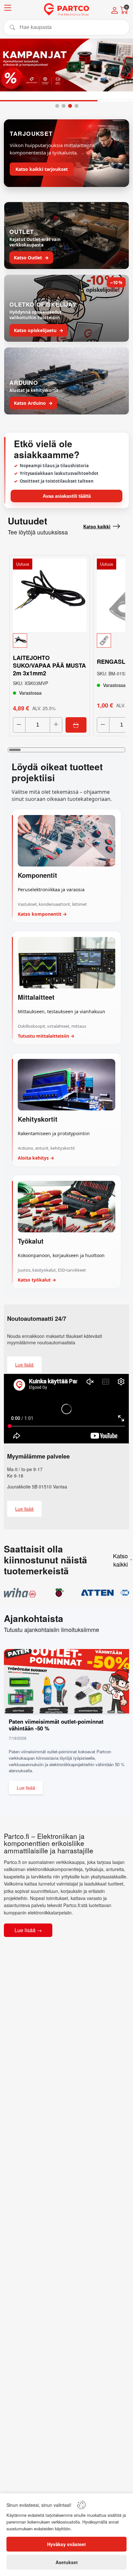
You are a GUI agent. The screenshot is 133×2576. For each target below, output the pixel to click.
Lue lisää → (28, 1930)
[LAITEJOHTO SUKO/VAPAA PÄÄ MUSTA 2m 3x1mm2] (50, 595)
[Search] (66, 27)
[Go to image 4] (77, 106)
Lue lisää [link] (24, 1365)
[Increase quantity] (56, 725)
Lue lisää (26, 1788)
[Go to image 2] (64, 106)
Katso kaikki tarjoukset (42, 169)
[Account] (115, 11)
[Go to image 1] (57, 106)
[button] (50, 641)
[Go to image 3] (70, 106)
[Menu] (8, 9)
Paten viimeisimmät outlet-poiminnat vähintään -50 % (56, 1725)
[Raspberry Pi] (59, 1593)
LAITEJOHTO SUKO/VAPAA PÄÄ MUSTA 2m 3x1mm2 (49, 665)
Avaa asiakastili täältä (67, 496)
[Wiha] (20, 1593)
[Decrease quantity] (19, 725)
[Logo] (66, 10)
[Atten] (97, 1593)
